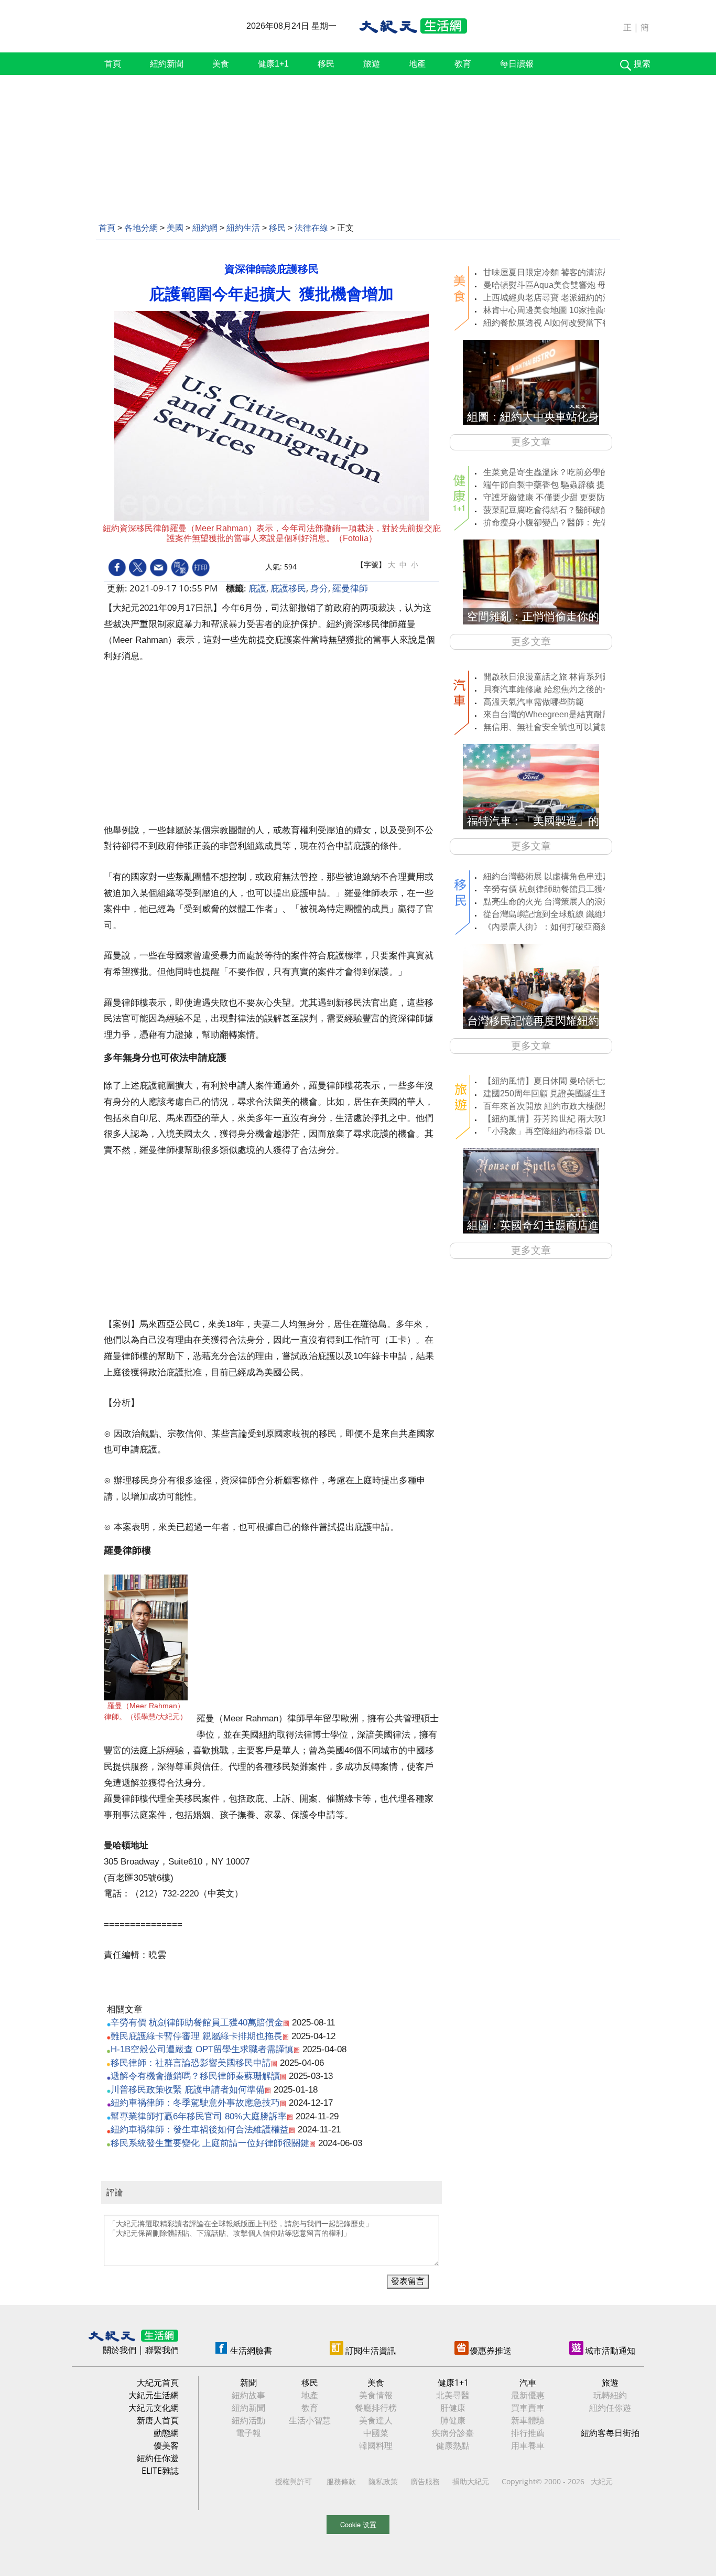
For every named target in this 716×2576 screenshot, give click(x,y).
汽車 (528, 2383)
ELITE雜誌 (160, 2471)
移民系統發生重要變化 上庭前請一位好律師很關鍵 (210, 2143)
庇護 (257, 588)
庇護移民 (288, 588)
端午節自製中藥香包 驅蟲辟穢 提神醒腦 (557, 485)
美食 (221, 64)
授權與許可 (294, 2481)
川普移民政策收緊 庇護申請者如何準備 (188, 2090)
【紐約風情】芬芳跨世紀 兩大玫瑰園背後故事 (568, 1119)
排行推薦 (528, 2433)
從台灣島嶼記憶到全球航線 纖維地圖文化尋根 (568, 914)
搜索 (642, 64)
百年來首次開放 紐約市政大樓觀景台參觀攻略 (568, 1106)
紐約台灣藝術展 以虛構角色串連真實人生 (560, 876)
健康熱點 (453, 2445)
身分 (319, 588)
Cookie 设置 (358, 2524)
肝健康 (453, 2408)
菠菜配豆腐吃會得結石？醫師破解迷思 (555, 510)
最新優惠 (528, 2395)
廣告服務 (425, 2481)
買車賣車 (528, 2408)
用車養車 (528, 2445)
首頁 (113, 64)
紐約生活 (243, 228)
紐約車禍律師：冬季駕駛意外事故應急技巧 (195, 2103)
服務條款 (341, 2481)
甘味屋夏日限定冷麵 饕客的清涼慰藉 (551, 272)
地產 (417, 64)
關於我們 (120, 2350)
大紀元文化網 (154, 2408)
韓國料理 (376, 2445)
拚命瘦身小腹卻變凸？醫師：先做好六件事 (563, 522)
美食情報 (376, 2395)
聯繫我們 (162, 2350)
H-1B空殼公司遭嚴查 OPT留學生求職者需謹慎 (202, 2049)
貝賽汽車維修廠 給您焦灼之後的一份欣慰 (560, 689)
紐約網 (205, 228)
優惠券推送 (491, 2351)
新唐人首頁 (158, 2420)
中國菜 (376, 2433)
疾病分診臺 (453, 2433)
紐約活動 (248, 2420)
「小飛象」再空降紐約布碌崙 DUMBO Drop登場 (573, 1131)
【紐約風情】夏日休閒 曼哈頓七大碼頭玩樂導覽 (572, 1081)
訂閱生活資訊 (371, 2351)
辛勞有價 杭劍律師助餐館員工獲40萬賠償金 (197, 2023)
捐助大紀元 (471, 2481)
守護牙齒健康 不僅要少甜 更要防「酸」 (557, 497)
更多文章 (531, 442)
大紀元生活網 (154, 2395)
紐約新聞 (167, 64)
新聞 (248, 2383)
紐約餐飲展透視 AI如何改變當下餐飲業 (555, 323)
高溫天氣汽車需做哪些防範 (534, 702)
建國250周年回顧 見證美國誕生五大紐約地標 (567, 1093)
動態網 (166, 2433)
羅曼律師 (350, 588)
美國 (175, 228)
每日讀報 (517, 64)
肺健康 (453, 2420)
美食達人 (376, 2420)
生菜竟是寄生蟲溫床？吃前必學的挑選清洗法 (567, 472)
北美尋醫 (453, 2395)
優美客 (166, 2445)
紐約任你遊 (158, 2458)
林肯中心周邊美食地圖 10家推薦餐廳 (552, 310)
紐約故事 (248, 2395)
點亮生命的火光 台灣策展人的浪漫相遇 (556, 902)
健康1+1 (273, 64)
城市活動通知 (610, 2351)
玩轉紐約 (610, 2395)
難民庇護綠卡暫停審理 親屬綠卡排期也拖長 (197, 2036)
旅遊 (372, 64)
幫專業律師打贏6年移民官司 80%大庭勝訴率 (199, 2116)
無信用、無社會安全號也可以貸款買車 (555, 727)
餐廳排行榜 (376, 2408)
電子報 (248, 2433)
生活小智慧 (310, 2420)
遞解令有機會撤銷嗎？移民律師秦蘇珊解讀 (195, 2076)
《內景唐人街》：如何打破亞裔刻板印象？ (563, 927)
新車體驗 (528, 2420)
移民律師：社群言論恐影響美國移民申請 (191, 2063)
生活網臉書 (251, 2351)
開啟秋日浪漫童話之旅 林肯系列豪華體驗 (560, 677)
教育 (463, 64)
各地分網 (141, 228)
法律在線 (311, 228)
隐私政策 (383, 2481)
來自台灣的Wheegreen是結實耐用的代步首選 (568, 714)
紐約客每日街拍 (610, 2433)
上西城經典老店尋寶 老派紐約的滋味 (551, 298)
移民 (326, 64)
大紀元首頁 (158, 2383)
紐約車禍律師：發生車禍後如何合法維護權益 (200, 2130)
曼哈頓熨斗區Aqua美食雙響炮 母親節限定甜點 (570, 285)
